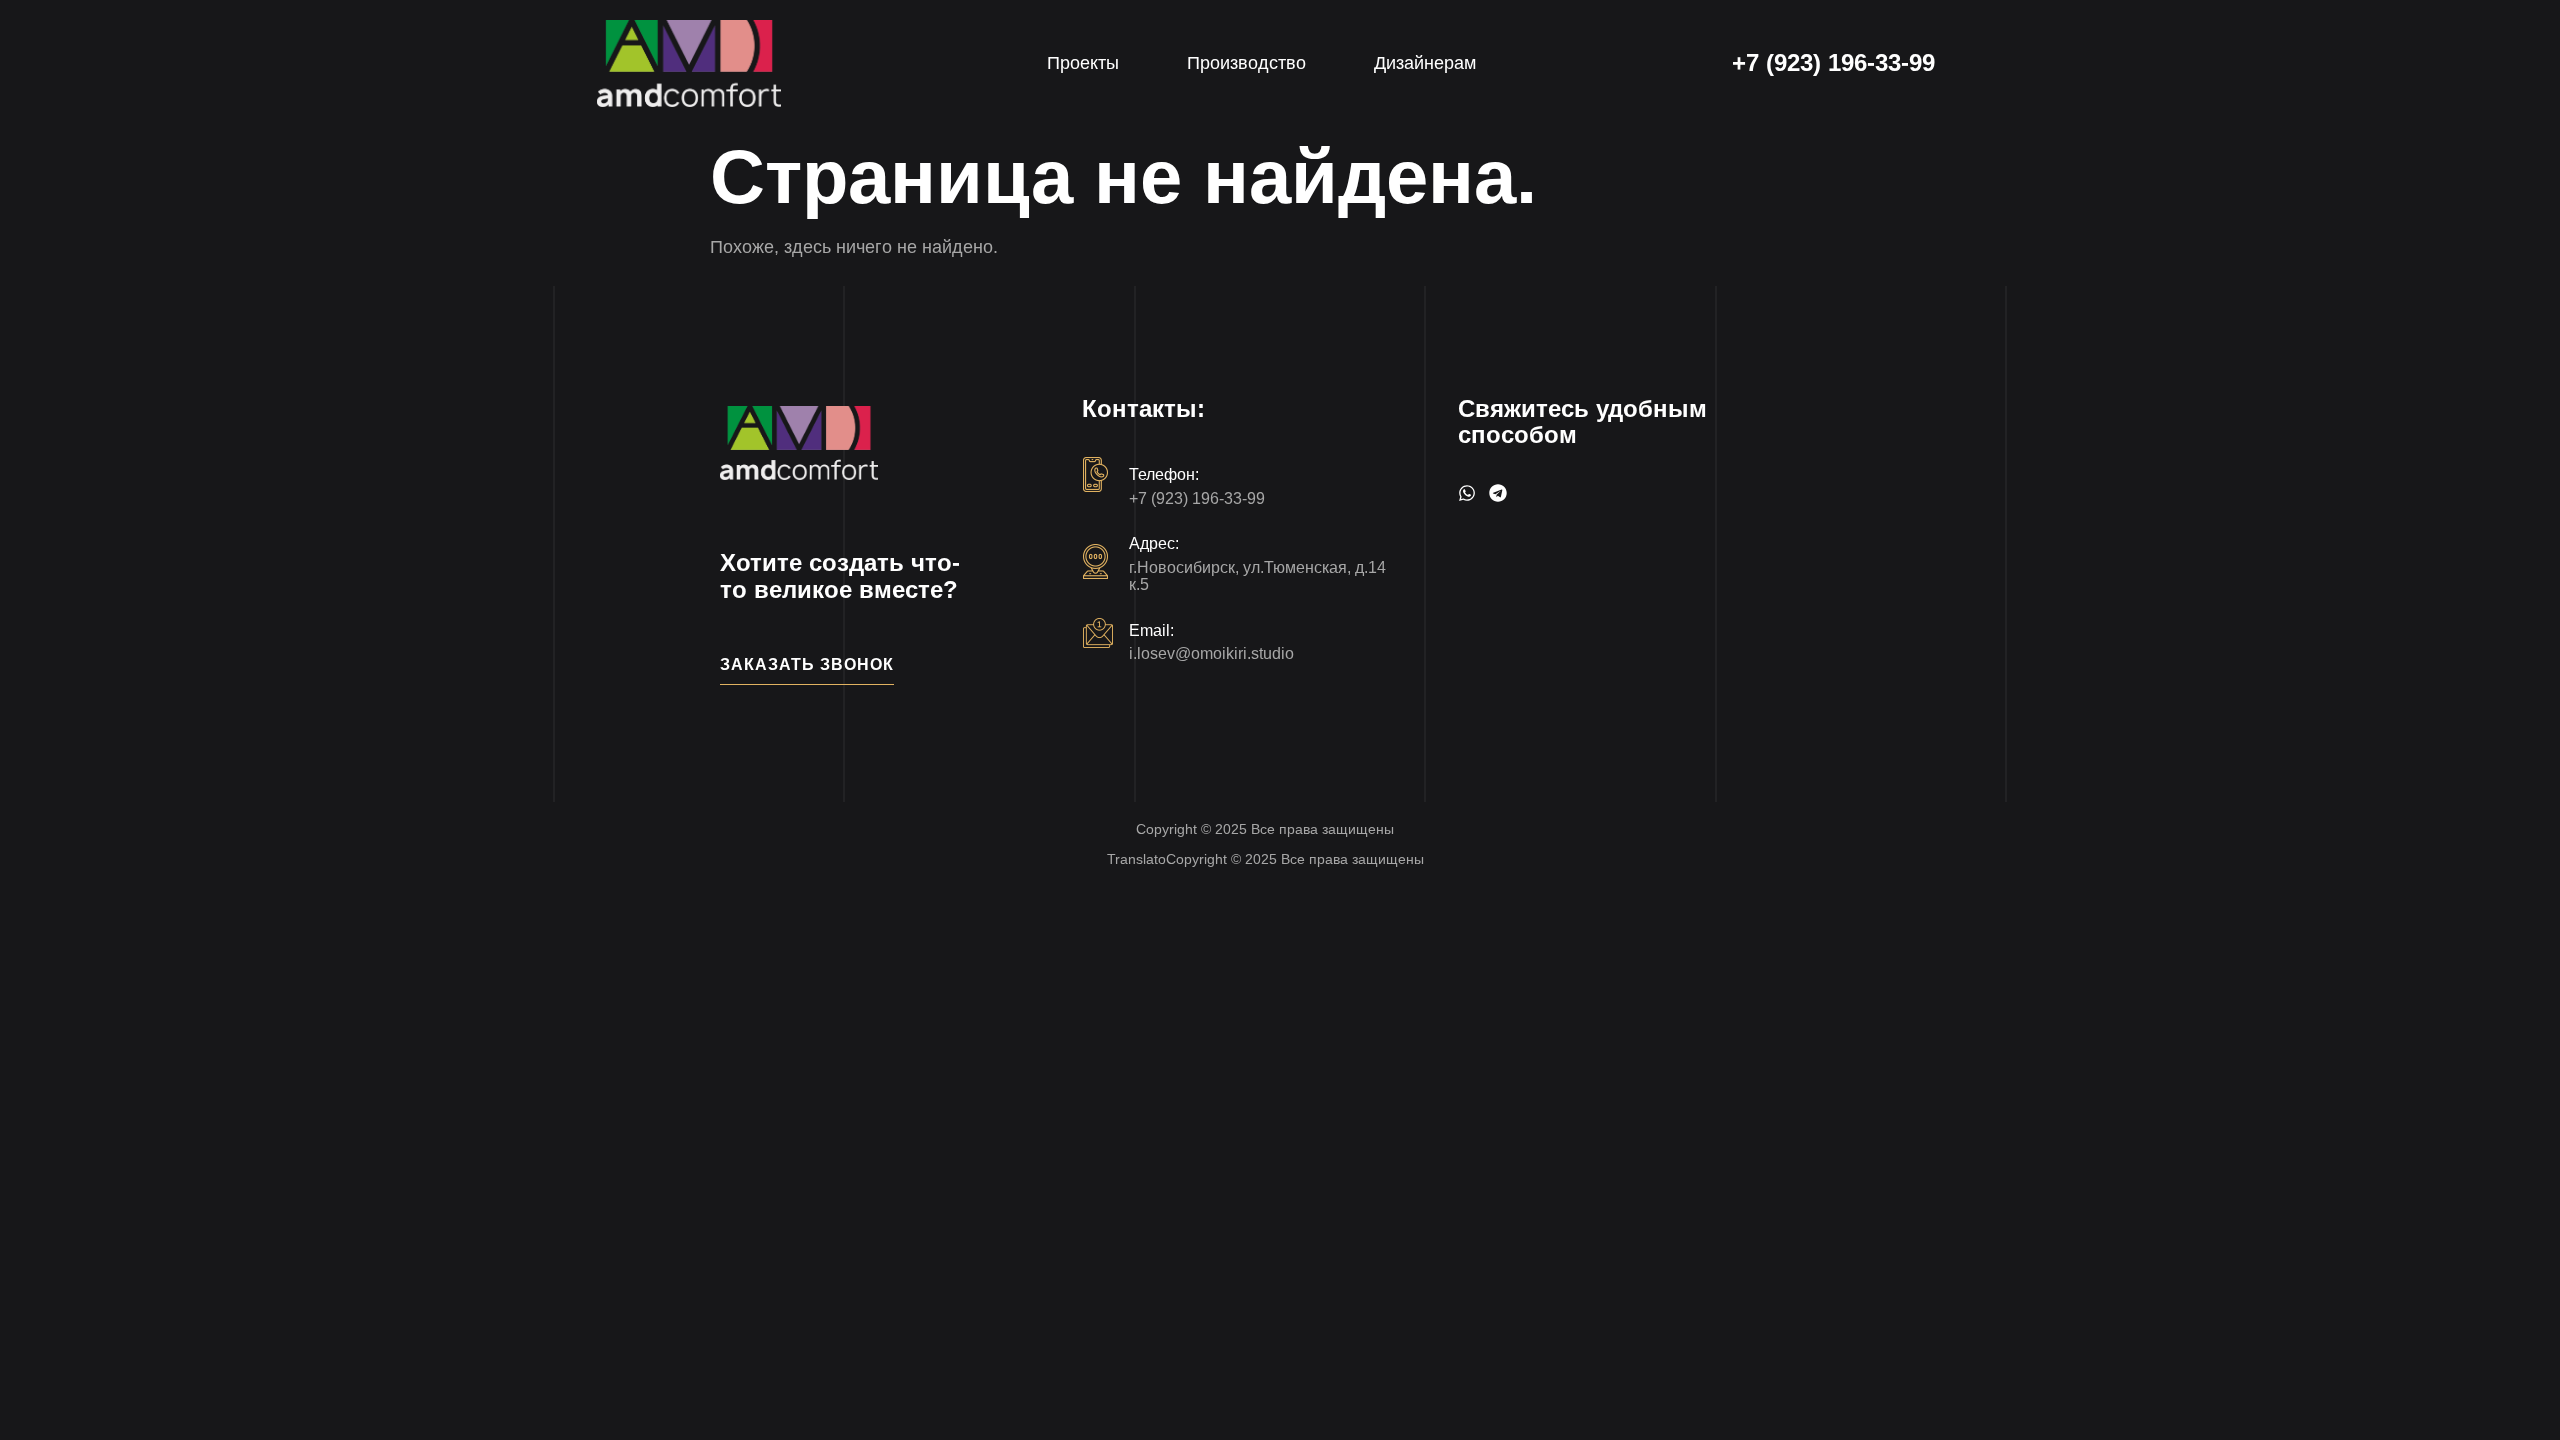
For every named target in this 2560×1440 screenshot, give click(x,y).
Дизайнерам (1425, 63)
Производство (1246, 63)
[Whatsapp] (1467, 493)
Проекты (1083, 63)
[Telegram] (1498, 493)
